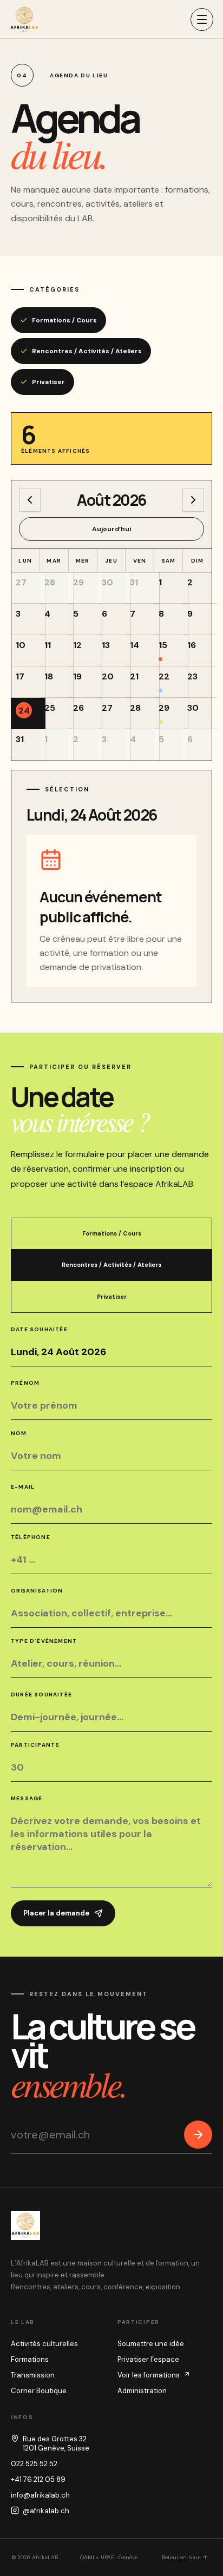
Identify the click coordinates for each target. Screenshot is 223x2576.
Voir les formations (149, 2375)
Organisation (37, 1591)
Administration (142, 2391)
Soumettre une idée (151, 2344)
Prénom (25, 1383)
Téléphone (31, 1537)
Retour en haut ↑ (185, 2557)
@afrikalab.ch (46, 2511)
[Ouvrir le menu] (202, 19)
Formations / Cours (64, 320)
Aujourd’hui (111, 529)
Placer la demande (56, 1913)
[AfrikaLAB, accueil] (24, 19)
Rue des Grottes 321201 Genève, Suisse (56, 2443)
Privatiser (48, 382)
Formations (30, 2359)
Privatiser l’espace (148, 2359)
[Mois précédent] (30, 500)
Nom (19, 1433)
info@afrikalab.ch (40, 2495)
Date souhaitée (39, 1329)
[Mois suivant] (193, 500)
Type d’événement (44, 1641)
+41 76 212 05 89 (38, 2479)
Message (27, 1798)
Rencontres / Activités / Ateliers (87, 351)
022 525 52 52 (34, 2464)
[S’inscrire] (198, 2135)
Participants (35, 1745)
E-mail (23, 1487)
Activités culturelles (44, 2344)
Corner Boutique (39, 2391)
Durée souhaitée (41, 1695)
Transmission (33, 2375)
